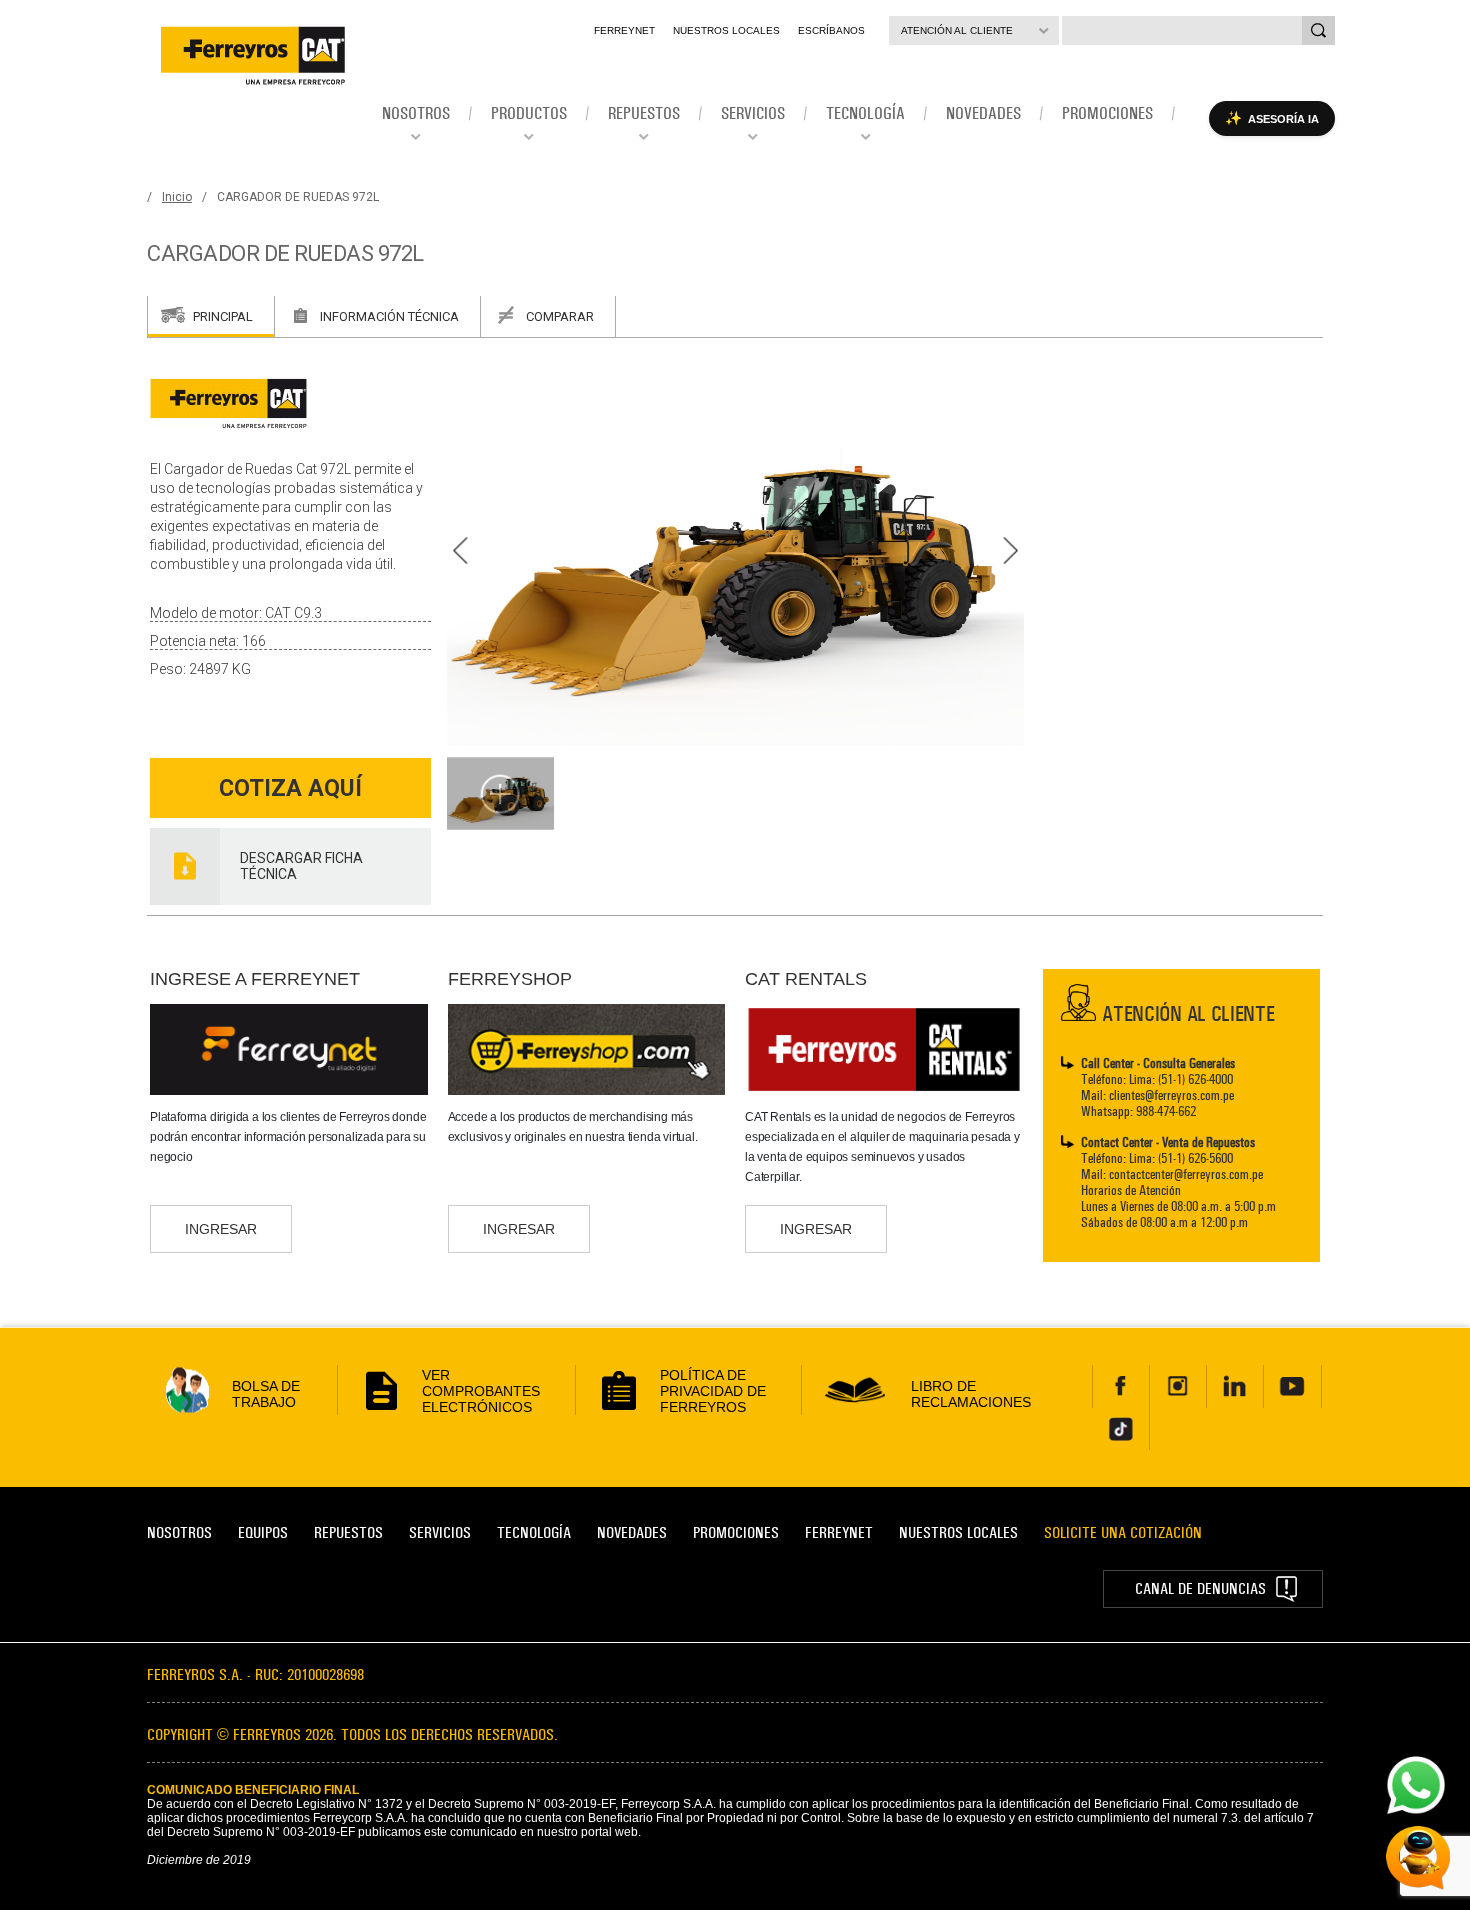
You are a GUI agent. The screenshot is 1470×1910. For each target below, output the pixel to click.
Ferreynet (624, 30)
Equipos (263, 1532)
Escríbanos (831, 30)
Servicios (440, 1532)
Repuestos (348, 1532)
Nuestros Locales (726, 30)
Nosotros (179, 1532)
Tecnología (534, 1532)
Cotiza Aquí (290, 788)
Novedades (632, 1532)
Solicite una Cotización (1123, 1532)
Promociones (736, 1532)
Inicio (177, 197)
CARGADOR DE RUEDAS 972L (298, 197)
